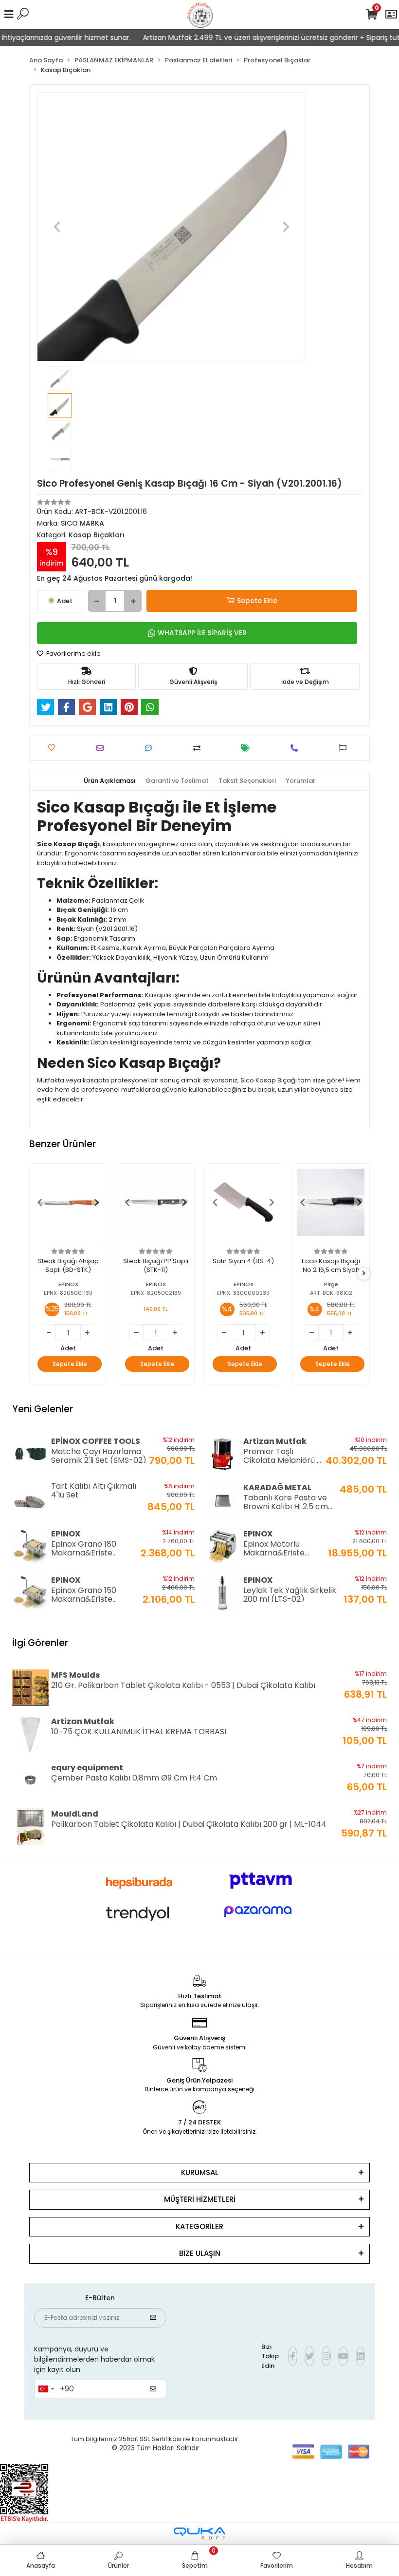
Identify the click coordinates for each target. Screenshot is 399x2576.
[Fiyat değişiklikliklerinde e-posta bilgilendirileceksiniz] (248, 748)
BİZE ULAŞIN (200, 2253)
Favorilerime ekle (73, 653)
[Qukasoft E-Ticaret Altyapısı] (199, 2533)
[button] (57, 227)
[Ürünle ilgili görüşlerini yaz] (151, 748)
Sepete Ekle (257, 601)
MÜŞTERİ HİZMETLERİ (200, 2199)
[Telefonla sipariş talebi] (297, 748)
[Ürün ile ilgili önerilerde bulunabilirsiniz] (345, 748)
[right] (364, 1274)
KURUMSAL (200, 2172)
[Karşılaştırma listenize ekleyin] (199, 748)
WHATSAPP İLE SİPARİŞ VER (202, 633)
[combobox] (46, 2389)
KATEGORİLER (199, 2226)
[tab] (110, 781)
